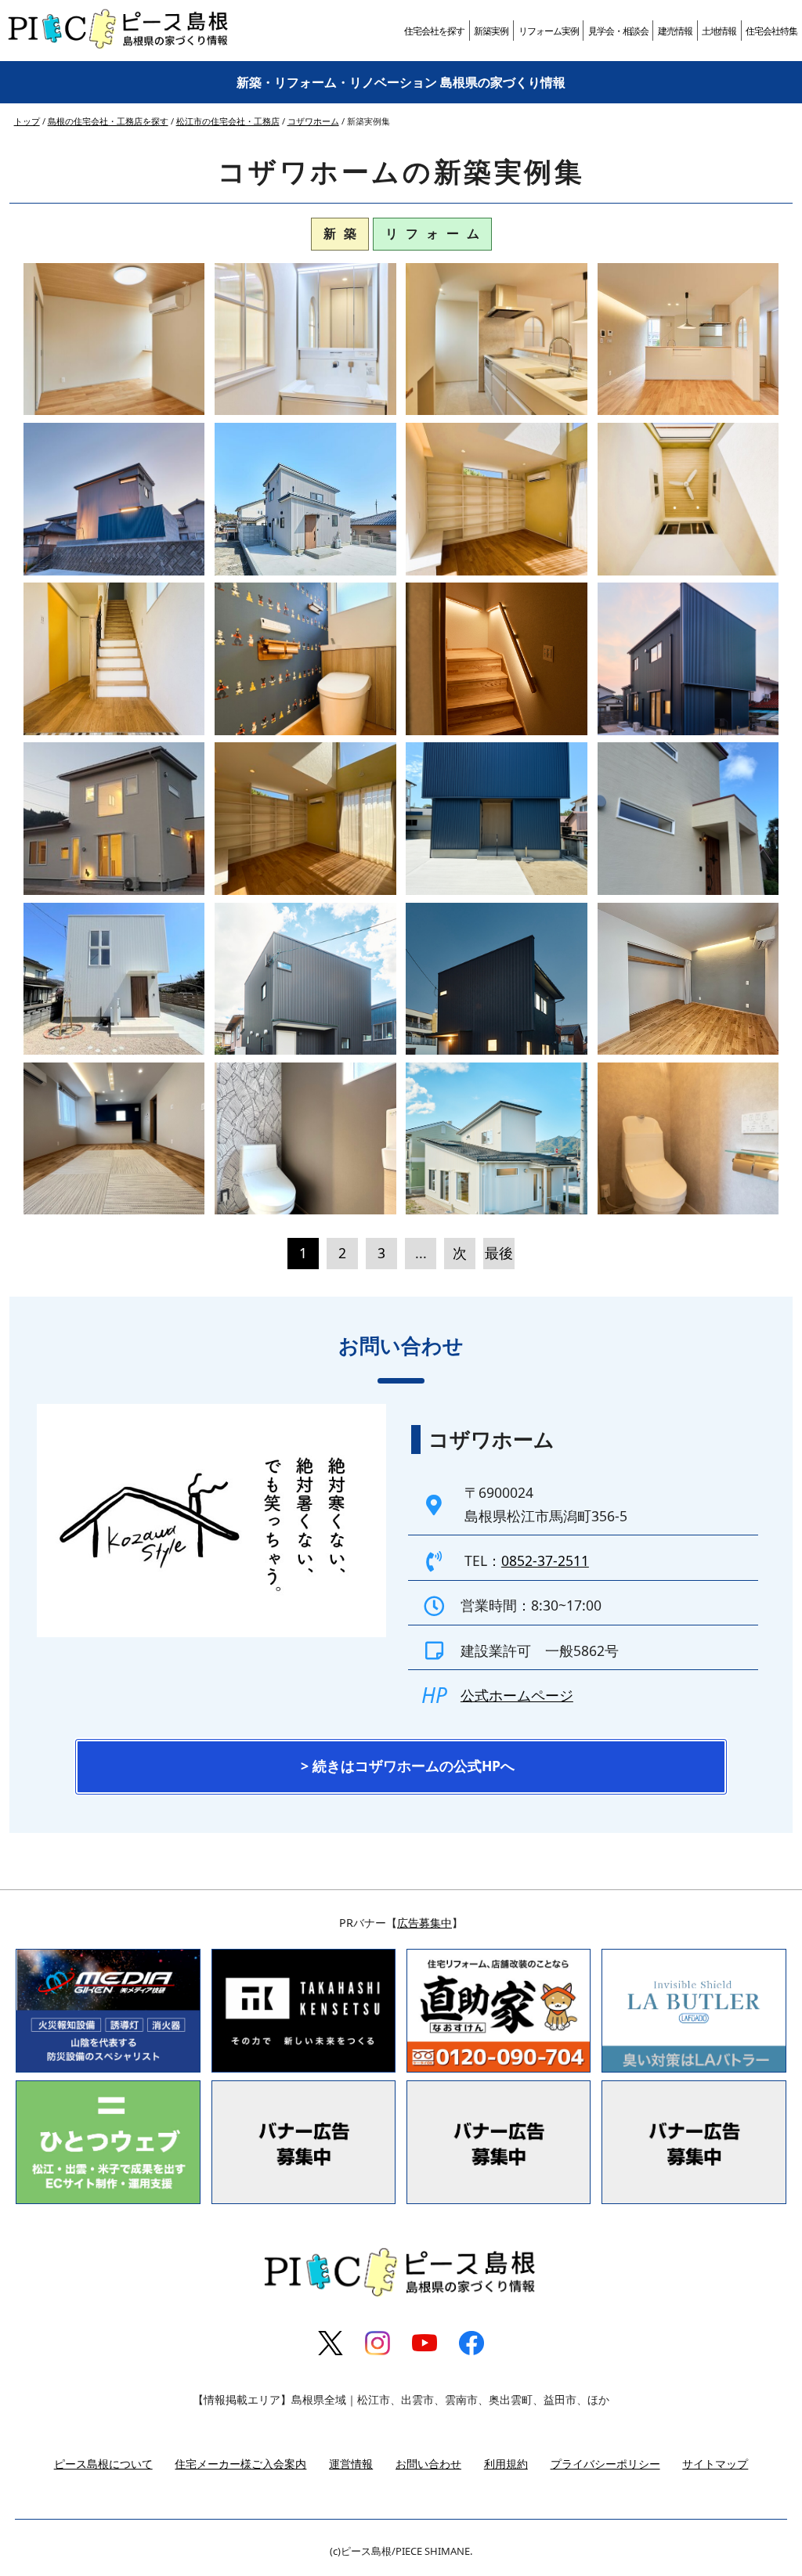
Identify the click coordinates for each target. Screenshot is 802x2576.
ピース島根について (103, 2464)
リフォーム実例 (549, 31)
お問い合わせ (428, 2464)
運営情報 (351, 2464)
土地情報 (719, 31)
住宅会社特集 (771, 31)
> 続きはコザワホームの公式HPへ (408, 1766)
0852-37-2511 (545, 1560)
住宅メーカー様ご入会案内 (240, 2464)
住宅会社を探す (434, 31)
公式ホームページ (517, 1695)
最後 (499, 1253)
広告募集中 (424, 1923)
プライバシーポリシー (605, 2464)
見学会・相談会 (618, 31)
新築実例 (491, 31)
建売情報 (675, 31)
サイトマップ (715, 2464)
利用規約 (506, 2464)
